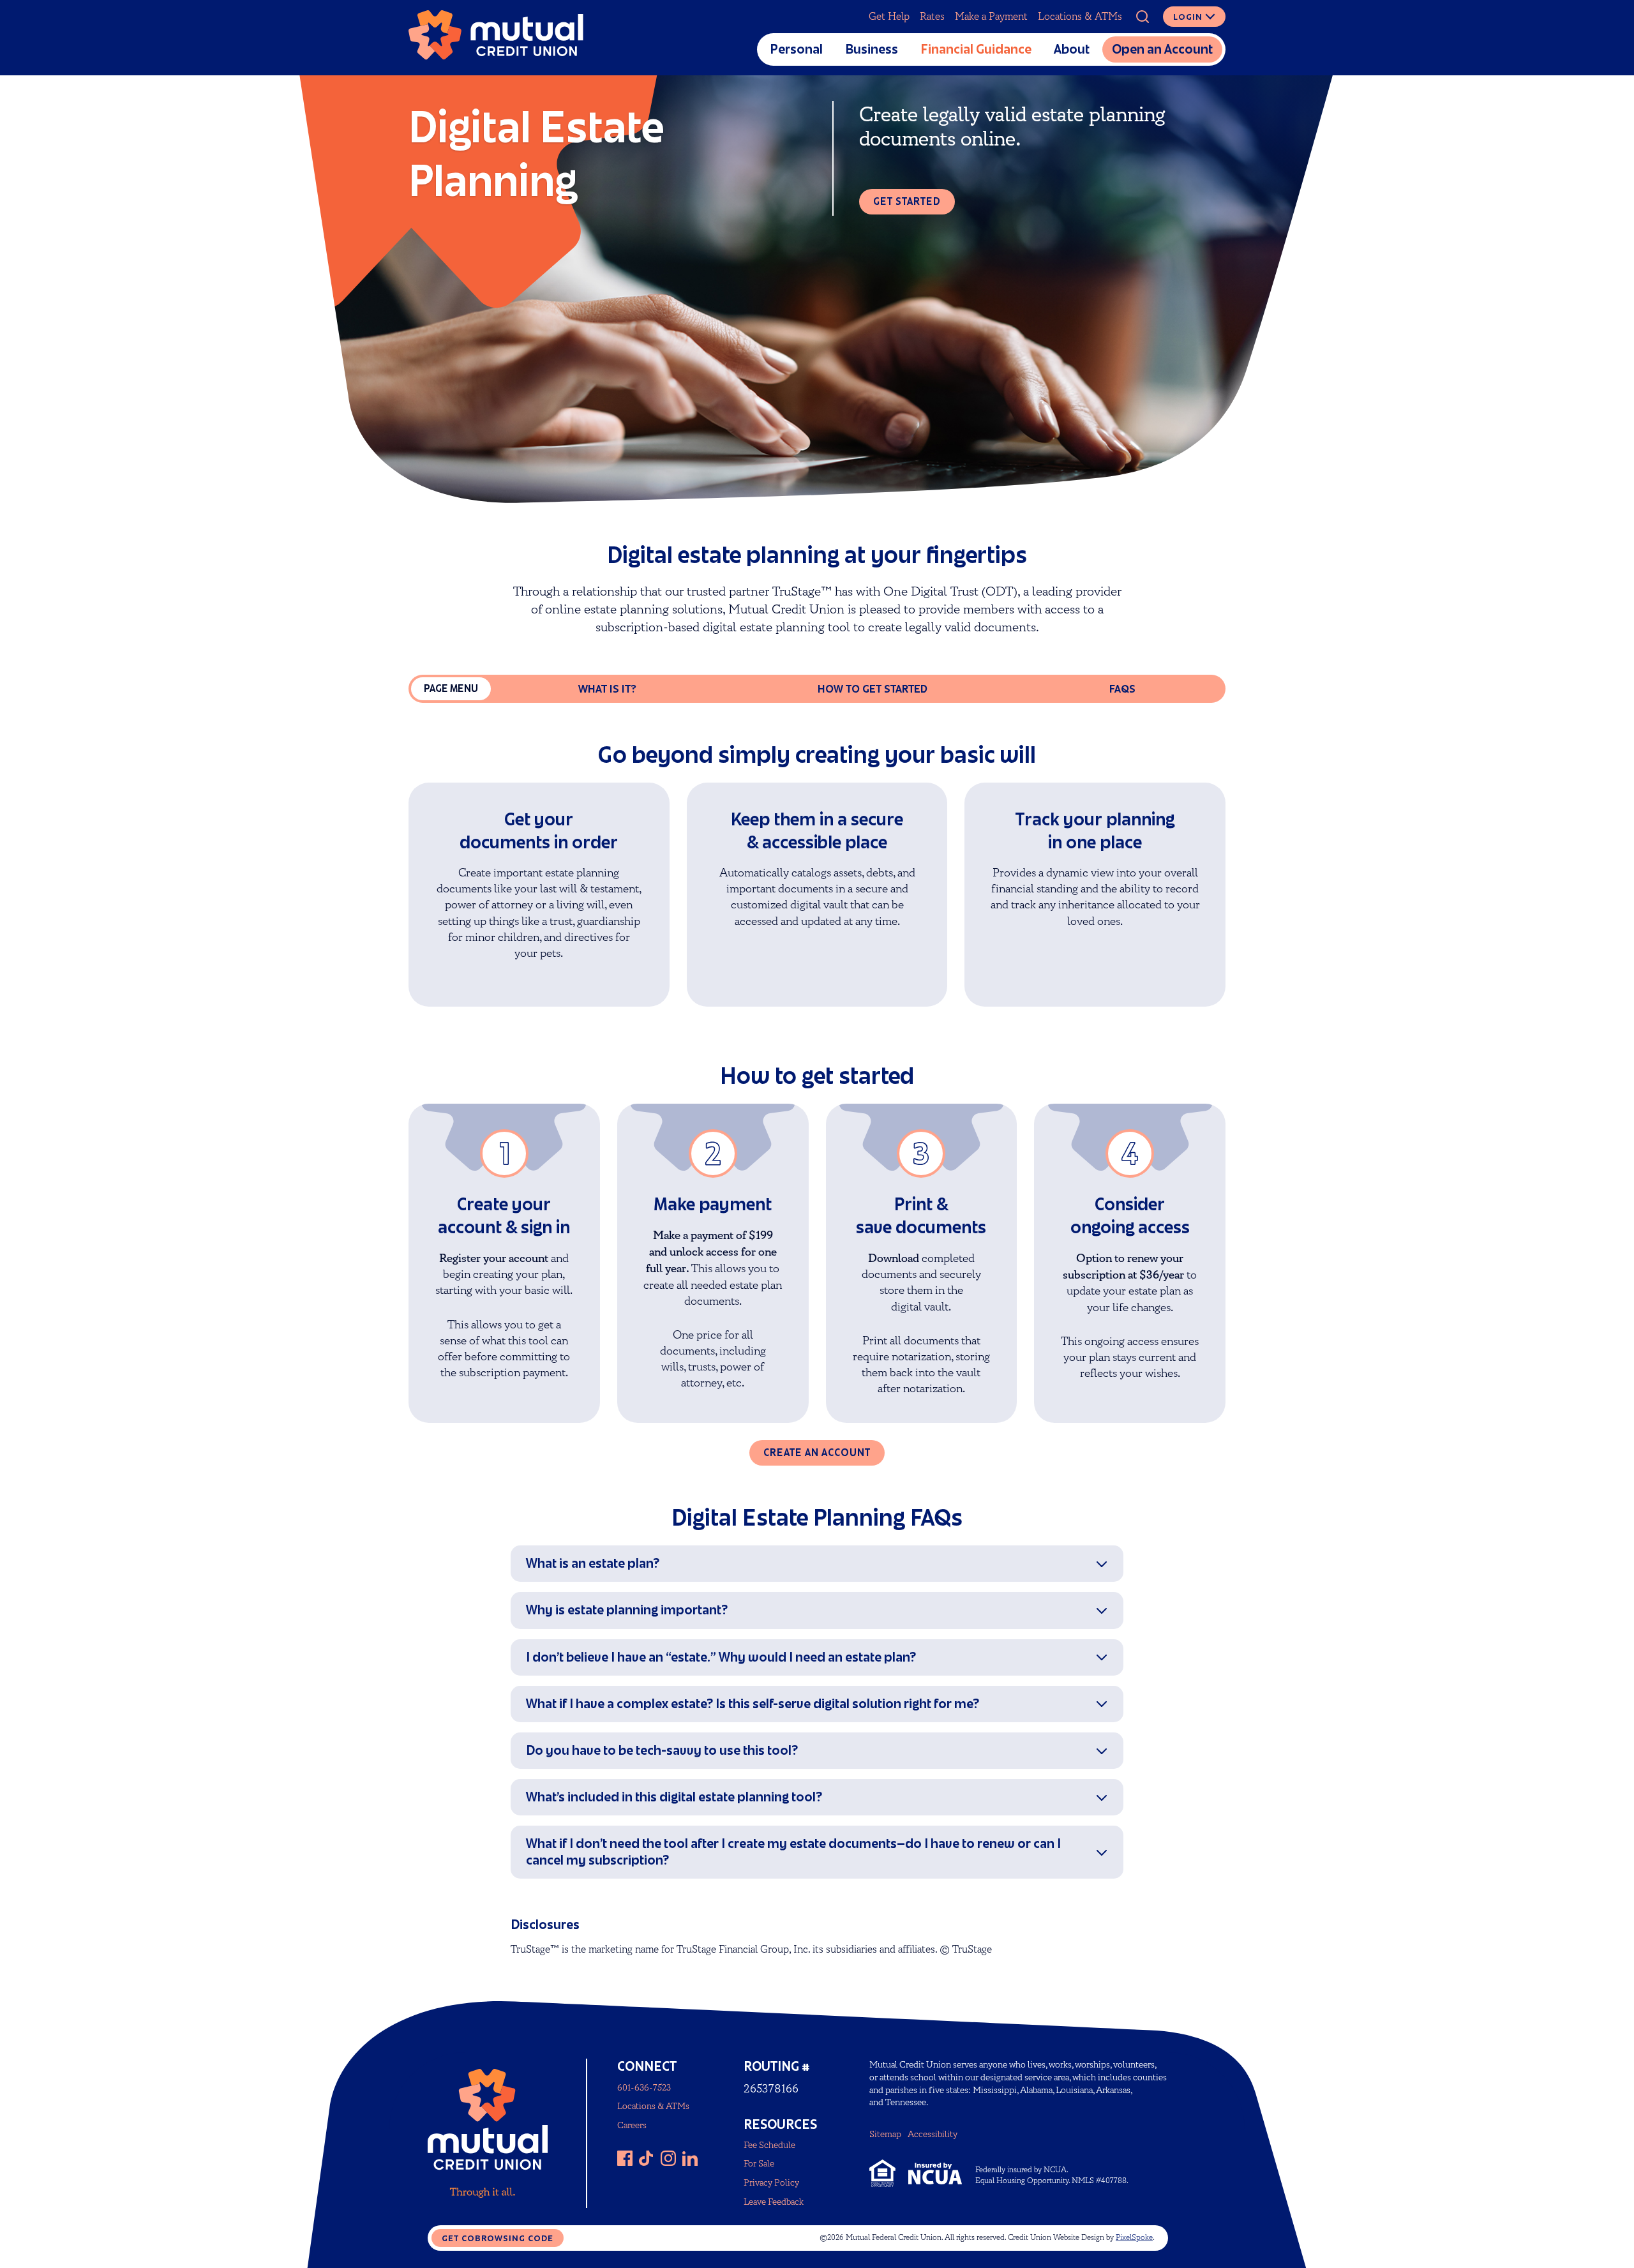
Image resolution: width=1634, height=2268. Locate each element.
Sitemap (885, 2134)
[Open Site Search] (1143, 17)
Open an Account (1162, 49)
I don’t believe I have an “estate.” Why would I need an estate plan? (721, 1657)
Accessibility (933, 2134)
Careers (632, 2125)
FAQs (1122, 689)
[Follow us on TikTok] (647, 2158)
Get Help (889, 17)
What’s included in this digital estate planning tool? (674, 1797)
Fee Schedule (769, 2145)
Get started (907, 201)
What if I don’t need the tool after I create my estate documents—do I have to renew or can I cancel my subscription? (793, 1851)
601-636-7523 (644, 2088)
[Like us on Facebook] (625, 2158)
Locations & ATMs (1080, 17)
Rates (932, 17)
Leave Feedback (774, 2202)
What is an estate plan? (593, 1563)
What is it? (607, 689)
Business (872, 49)
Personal (796, 49)
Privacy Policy (771, 2183)
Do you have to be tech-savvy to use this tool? (662, 1750)
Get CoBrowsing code (498, 2238)
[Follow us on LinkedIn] (690, 2158)
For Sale (759, 2164)
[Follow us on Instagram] (668, 2158)
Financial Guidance (976, 49)
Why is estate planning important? (627, 1610)
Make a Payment (991, 17)
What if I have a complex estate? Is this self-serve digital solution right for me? (753, 1704)
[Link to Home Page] (496, 38)
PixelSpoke (1134, 2238)
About (1072, 49)
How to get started (873, 689)
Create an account (817, 1453)
